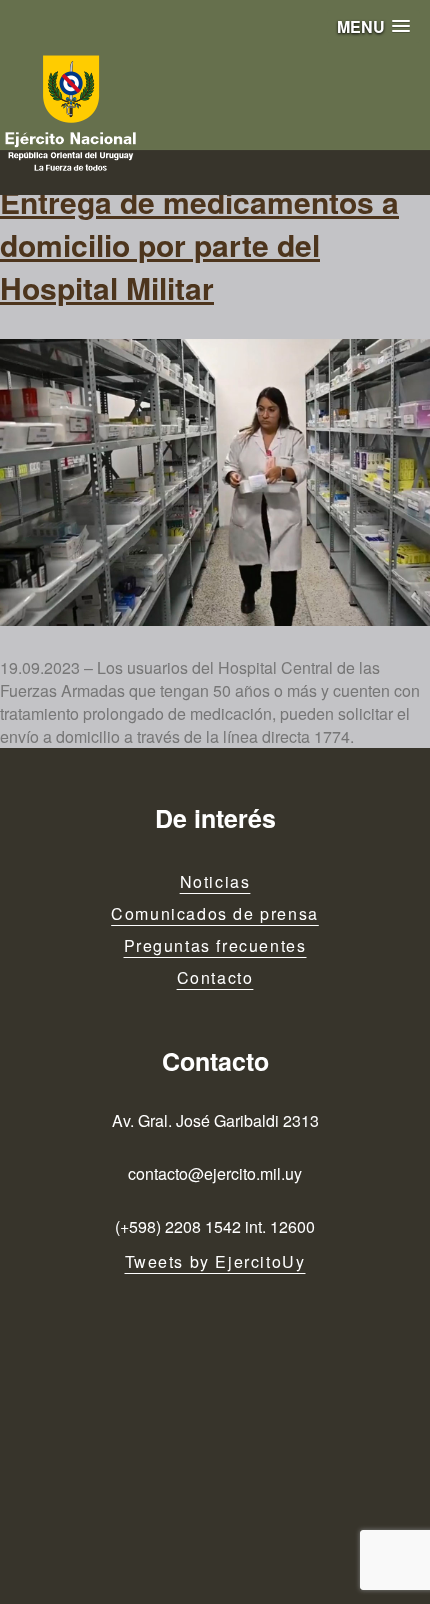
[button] (373, 26)
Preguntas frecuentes (215, 945)
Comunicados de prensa (215, 913)
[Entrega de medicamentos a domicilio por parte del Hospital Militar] (215, 482)
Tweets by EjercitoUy (215, 1261)
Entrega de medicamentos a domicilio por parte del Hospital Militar (199, 244)
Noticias (215, 881)
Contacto (215, 977)
